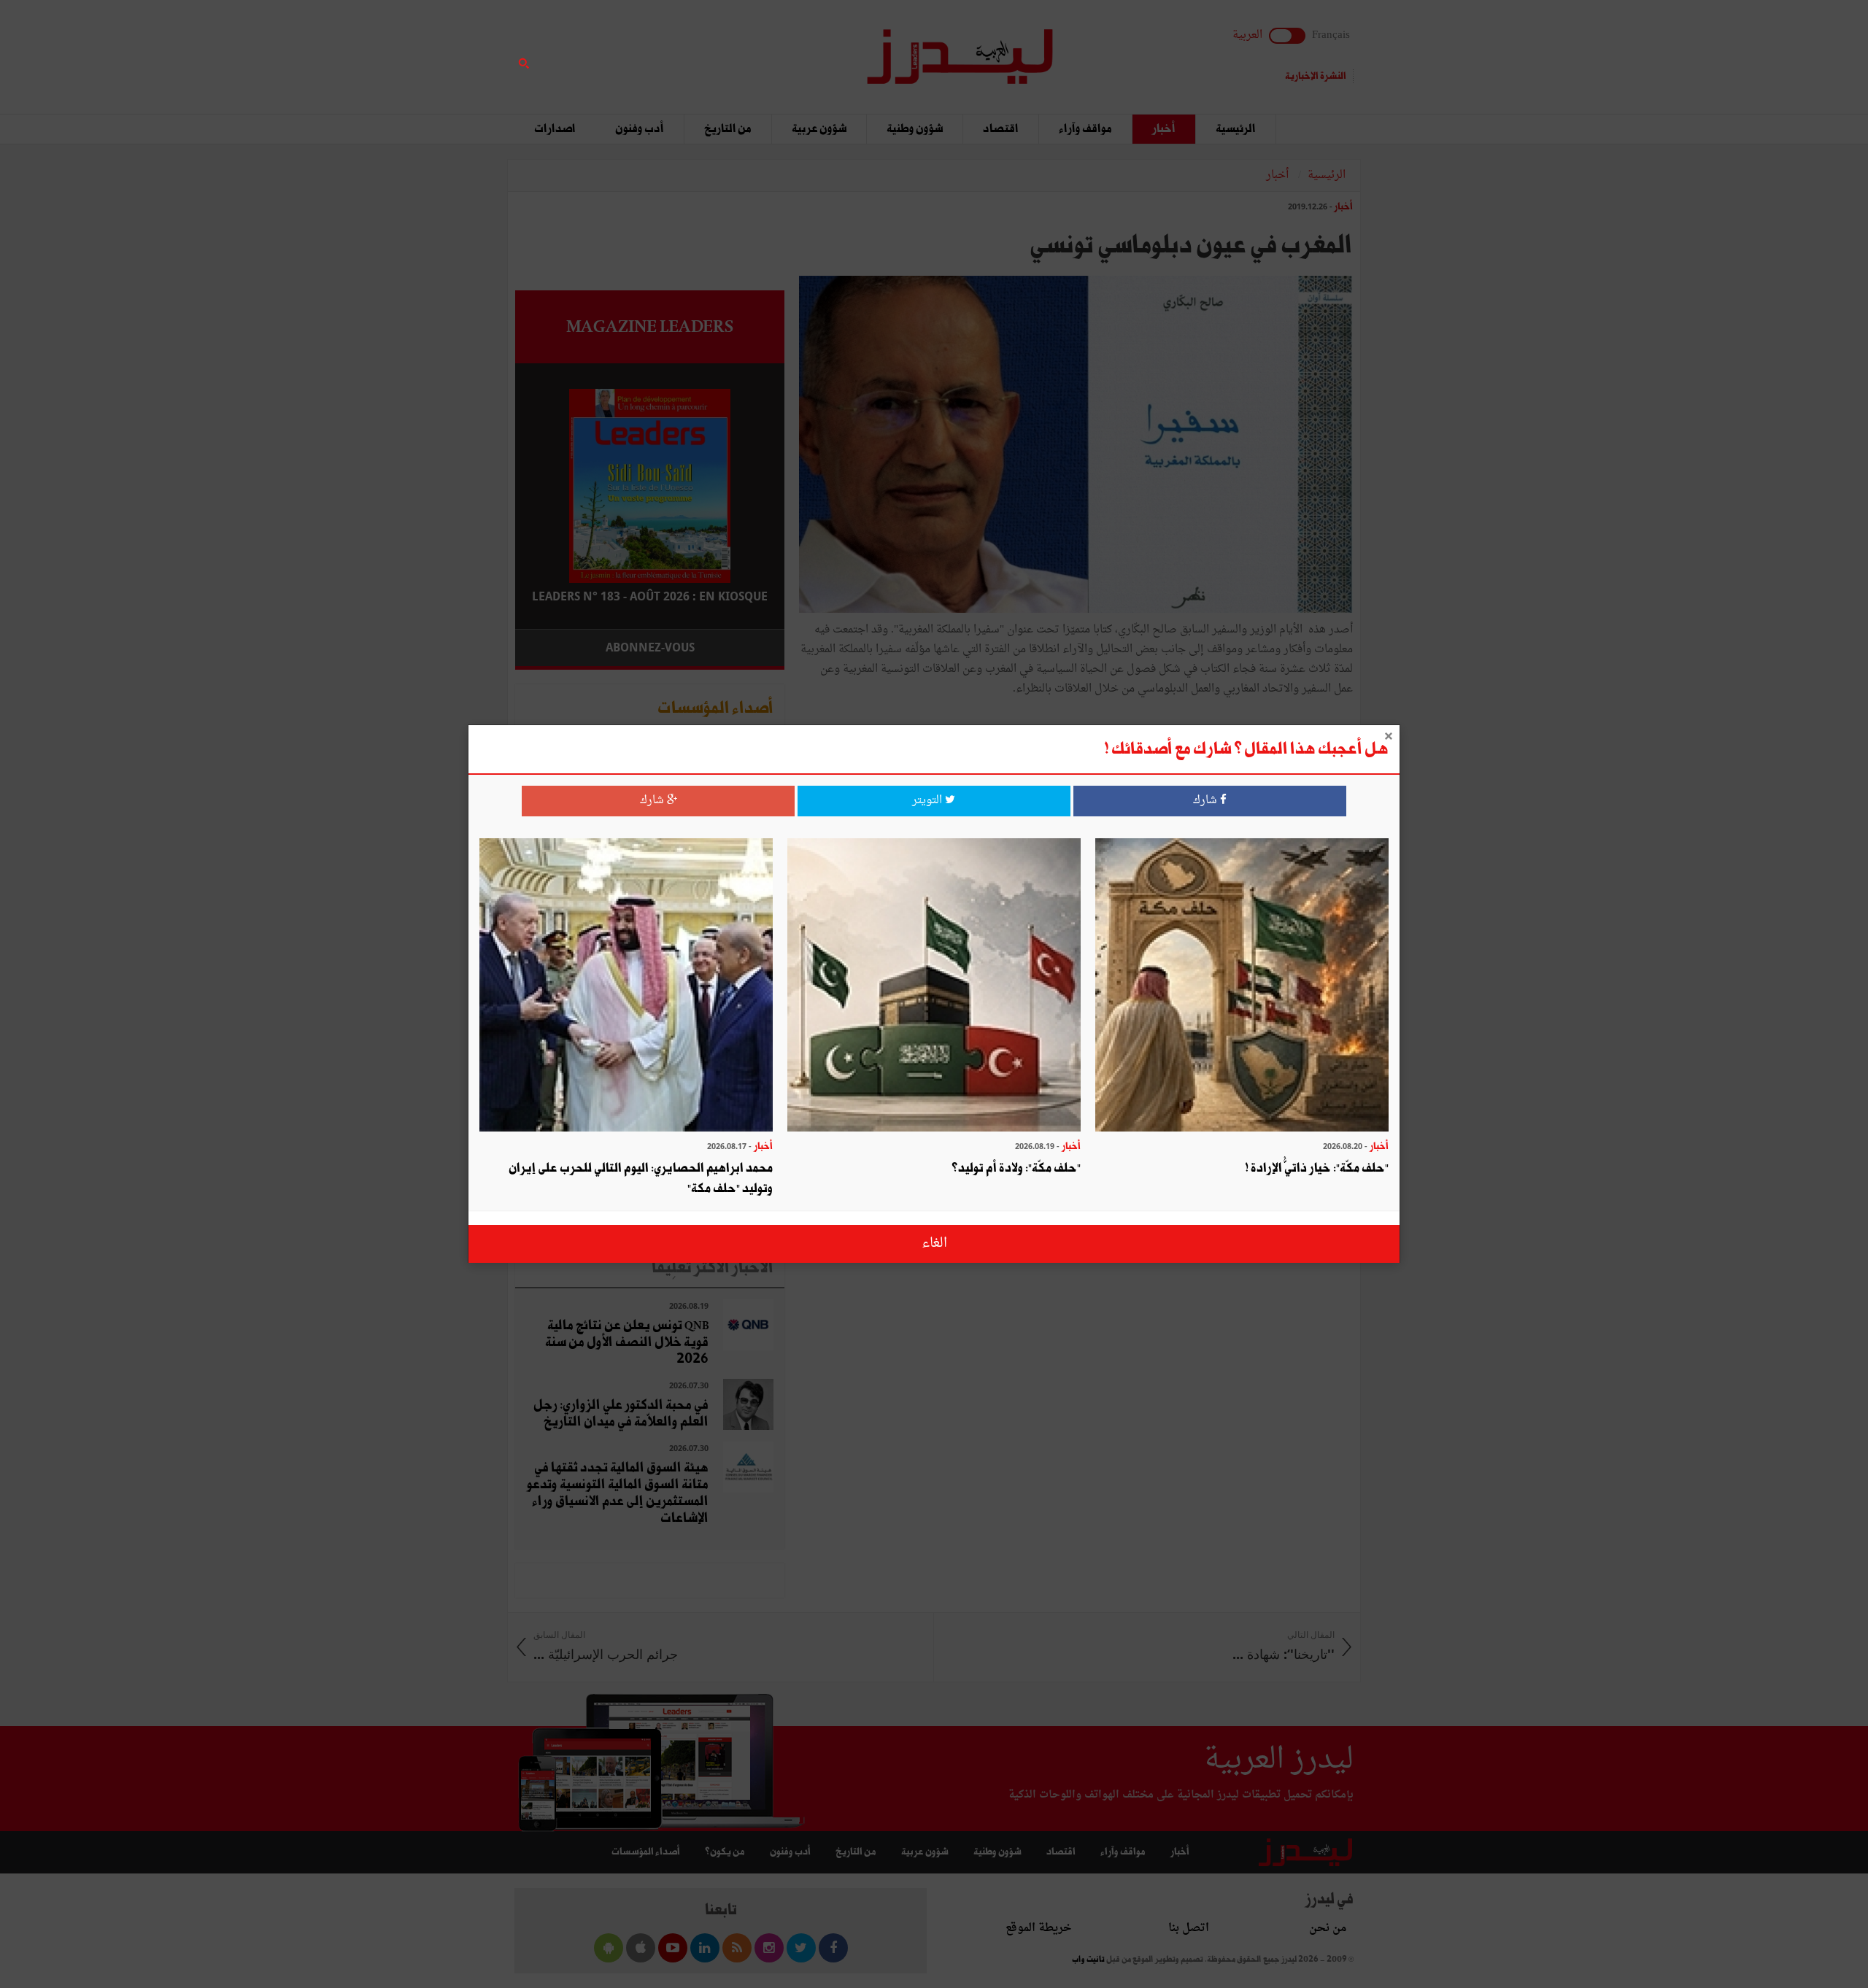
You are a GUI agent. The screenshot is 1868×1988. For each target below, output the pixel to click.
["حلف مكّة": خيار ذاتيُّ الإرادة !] (1242, 987)
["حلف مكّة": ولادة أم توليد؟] (934, 987)
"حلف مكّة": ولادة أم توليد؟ (1016, 1168)
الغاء (934, 1244)
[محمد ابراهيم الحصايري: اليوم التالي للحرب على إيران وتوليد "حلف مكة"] (626, 987)
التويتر (929, 801)
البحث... (776, 49)
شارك (1207, 801)
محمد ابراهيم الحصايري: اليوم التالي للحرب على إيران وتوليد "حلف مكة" (641, 1179)
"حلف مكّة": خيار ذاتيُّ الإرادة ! (1317, 1168)
